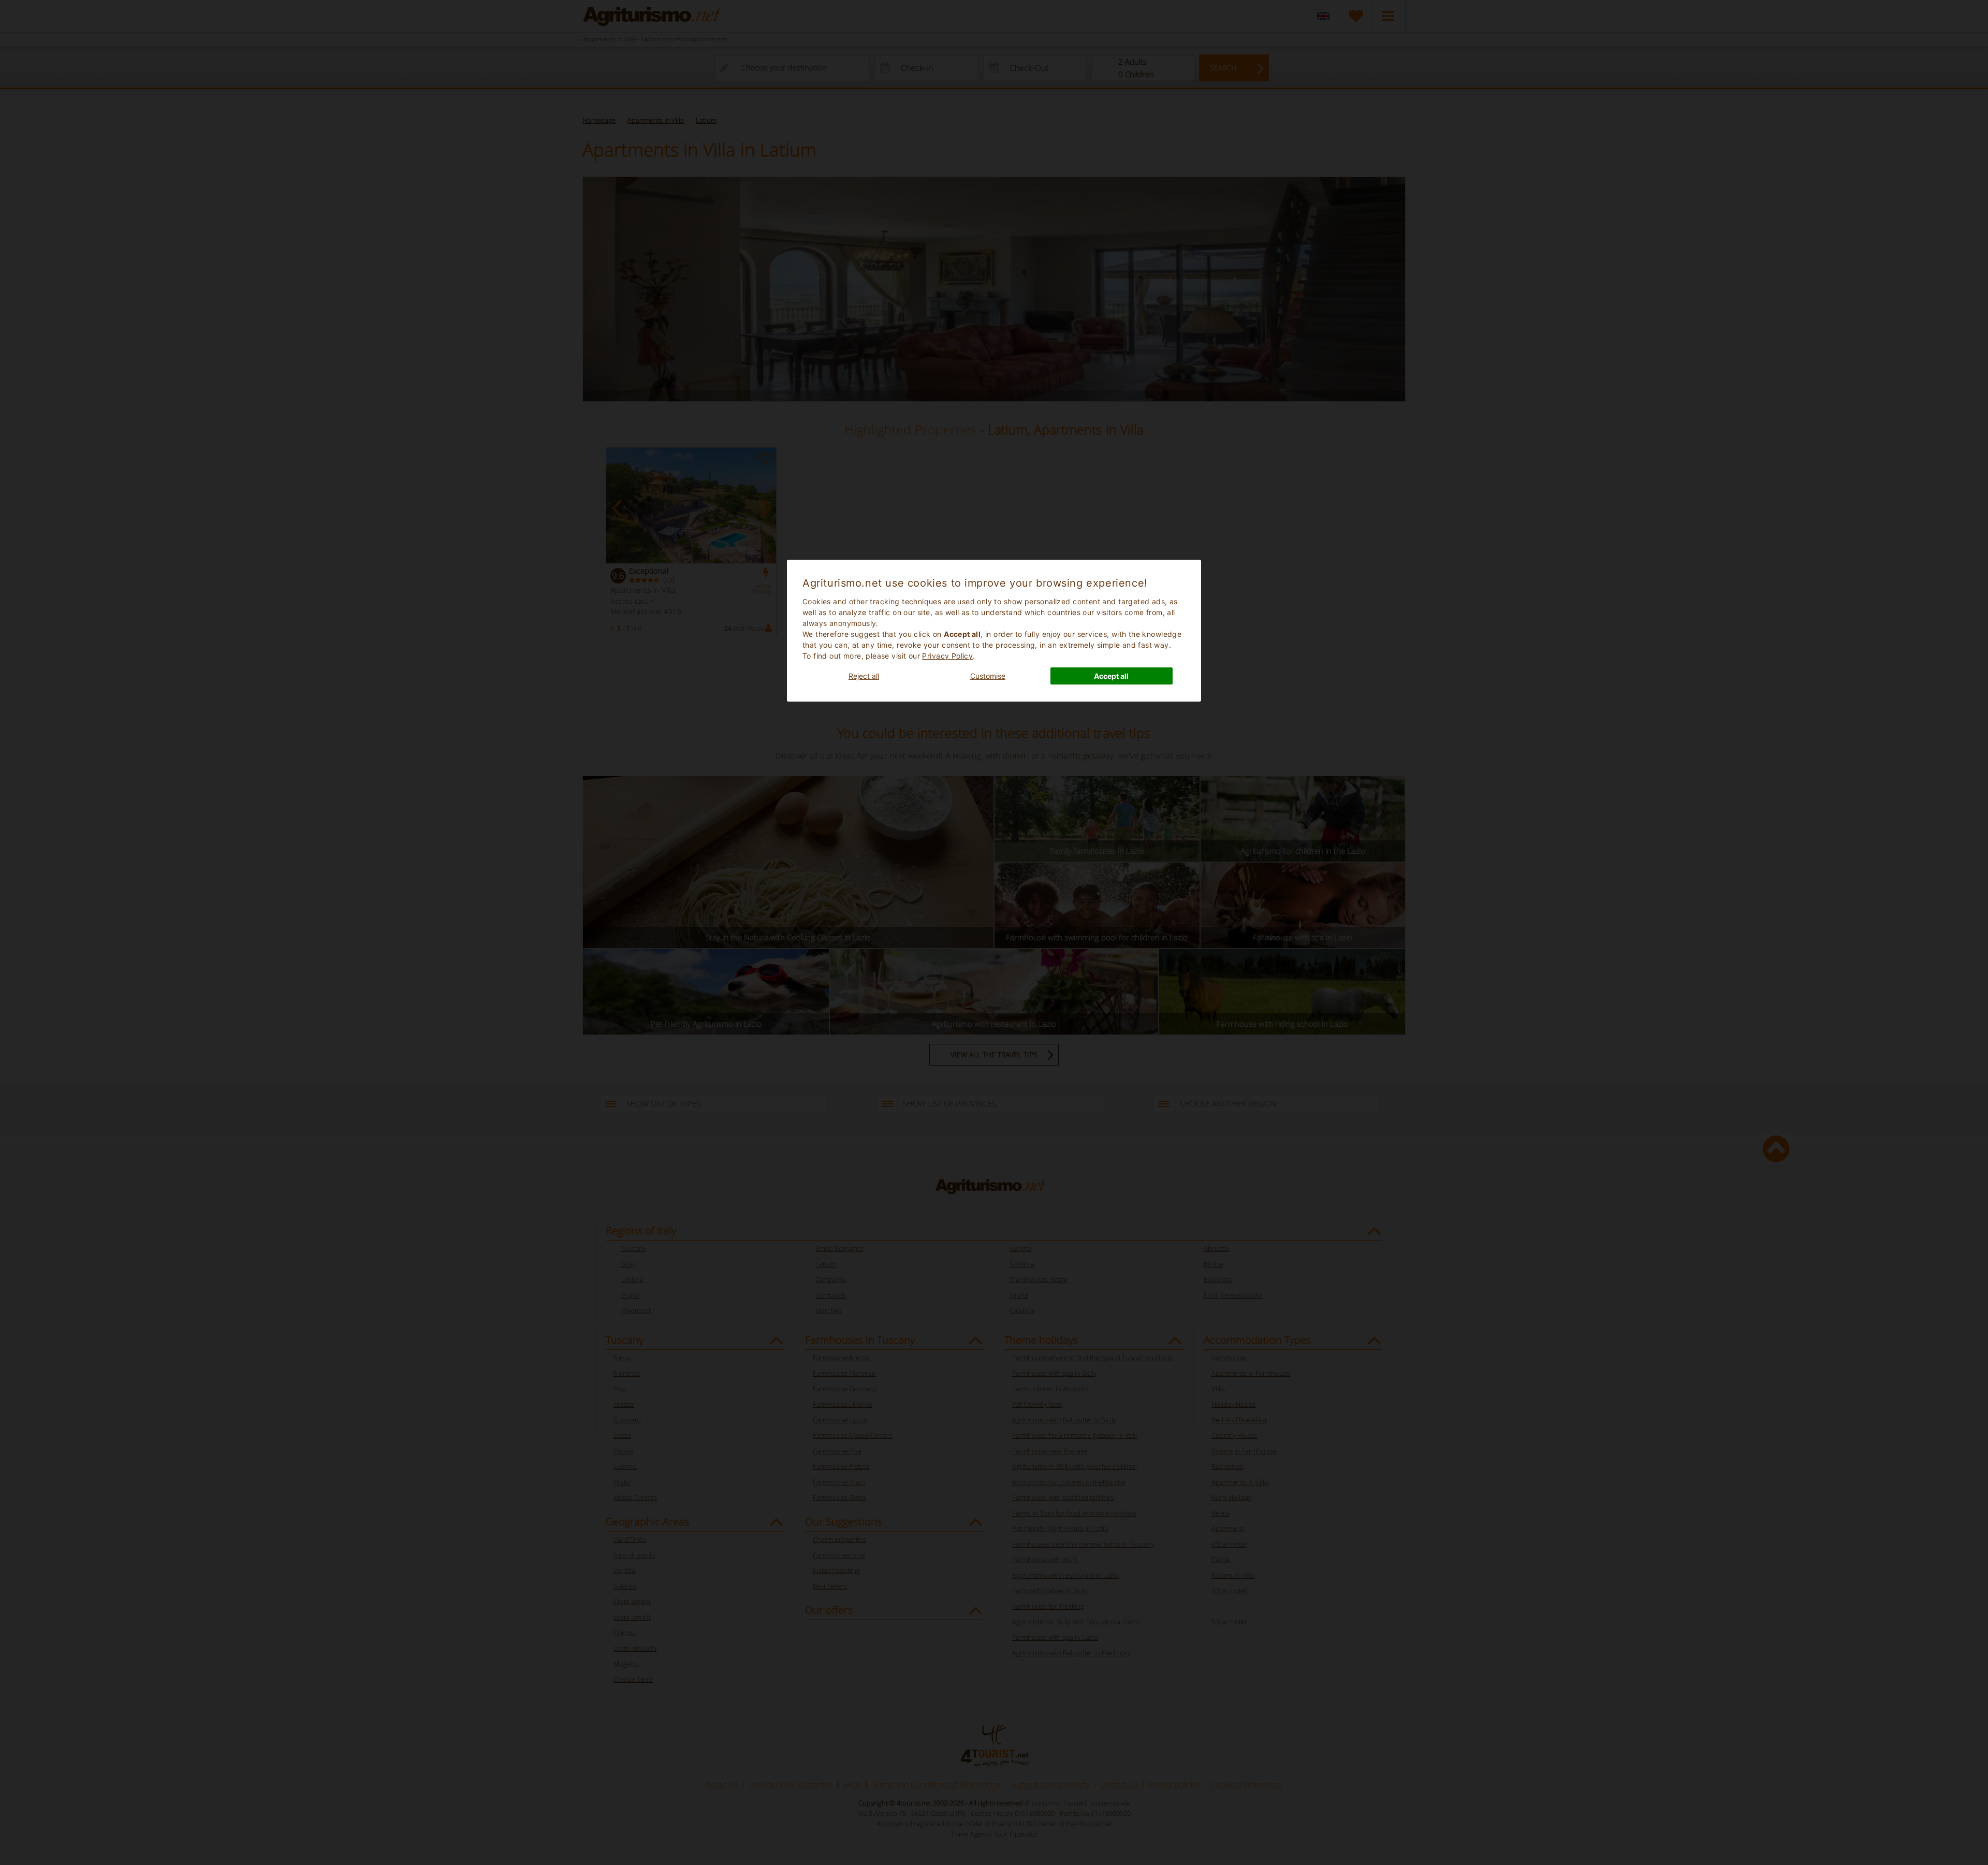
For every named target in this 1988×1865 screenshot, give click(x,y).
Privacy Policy (947, 656)
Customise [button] (988, 676)
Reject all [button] (864, 676)
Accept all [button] (1111, 676)
